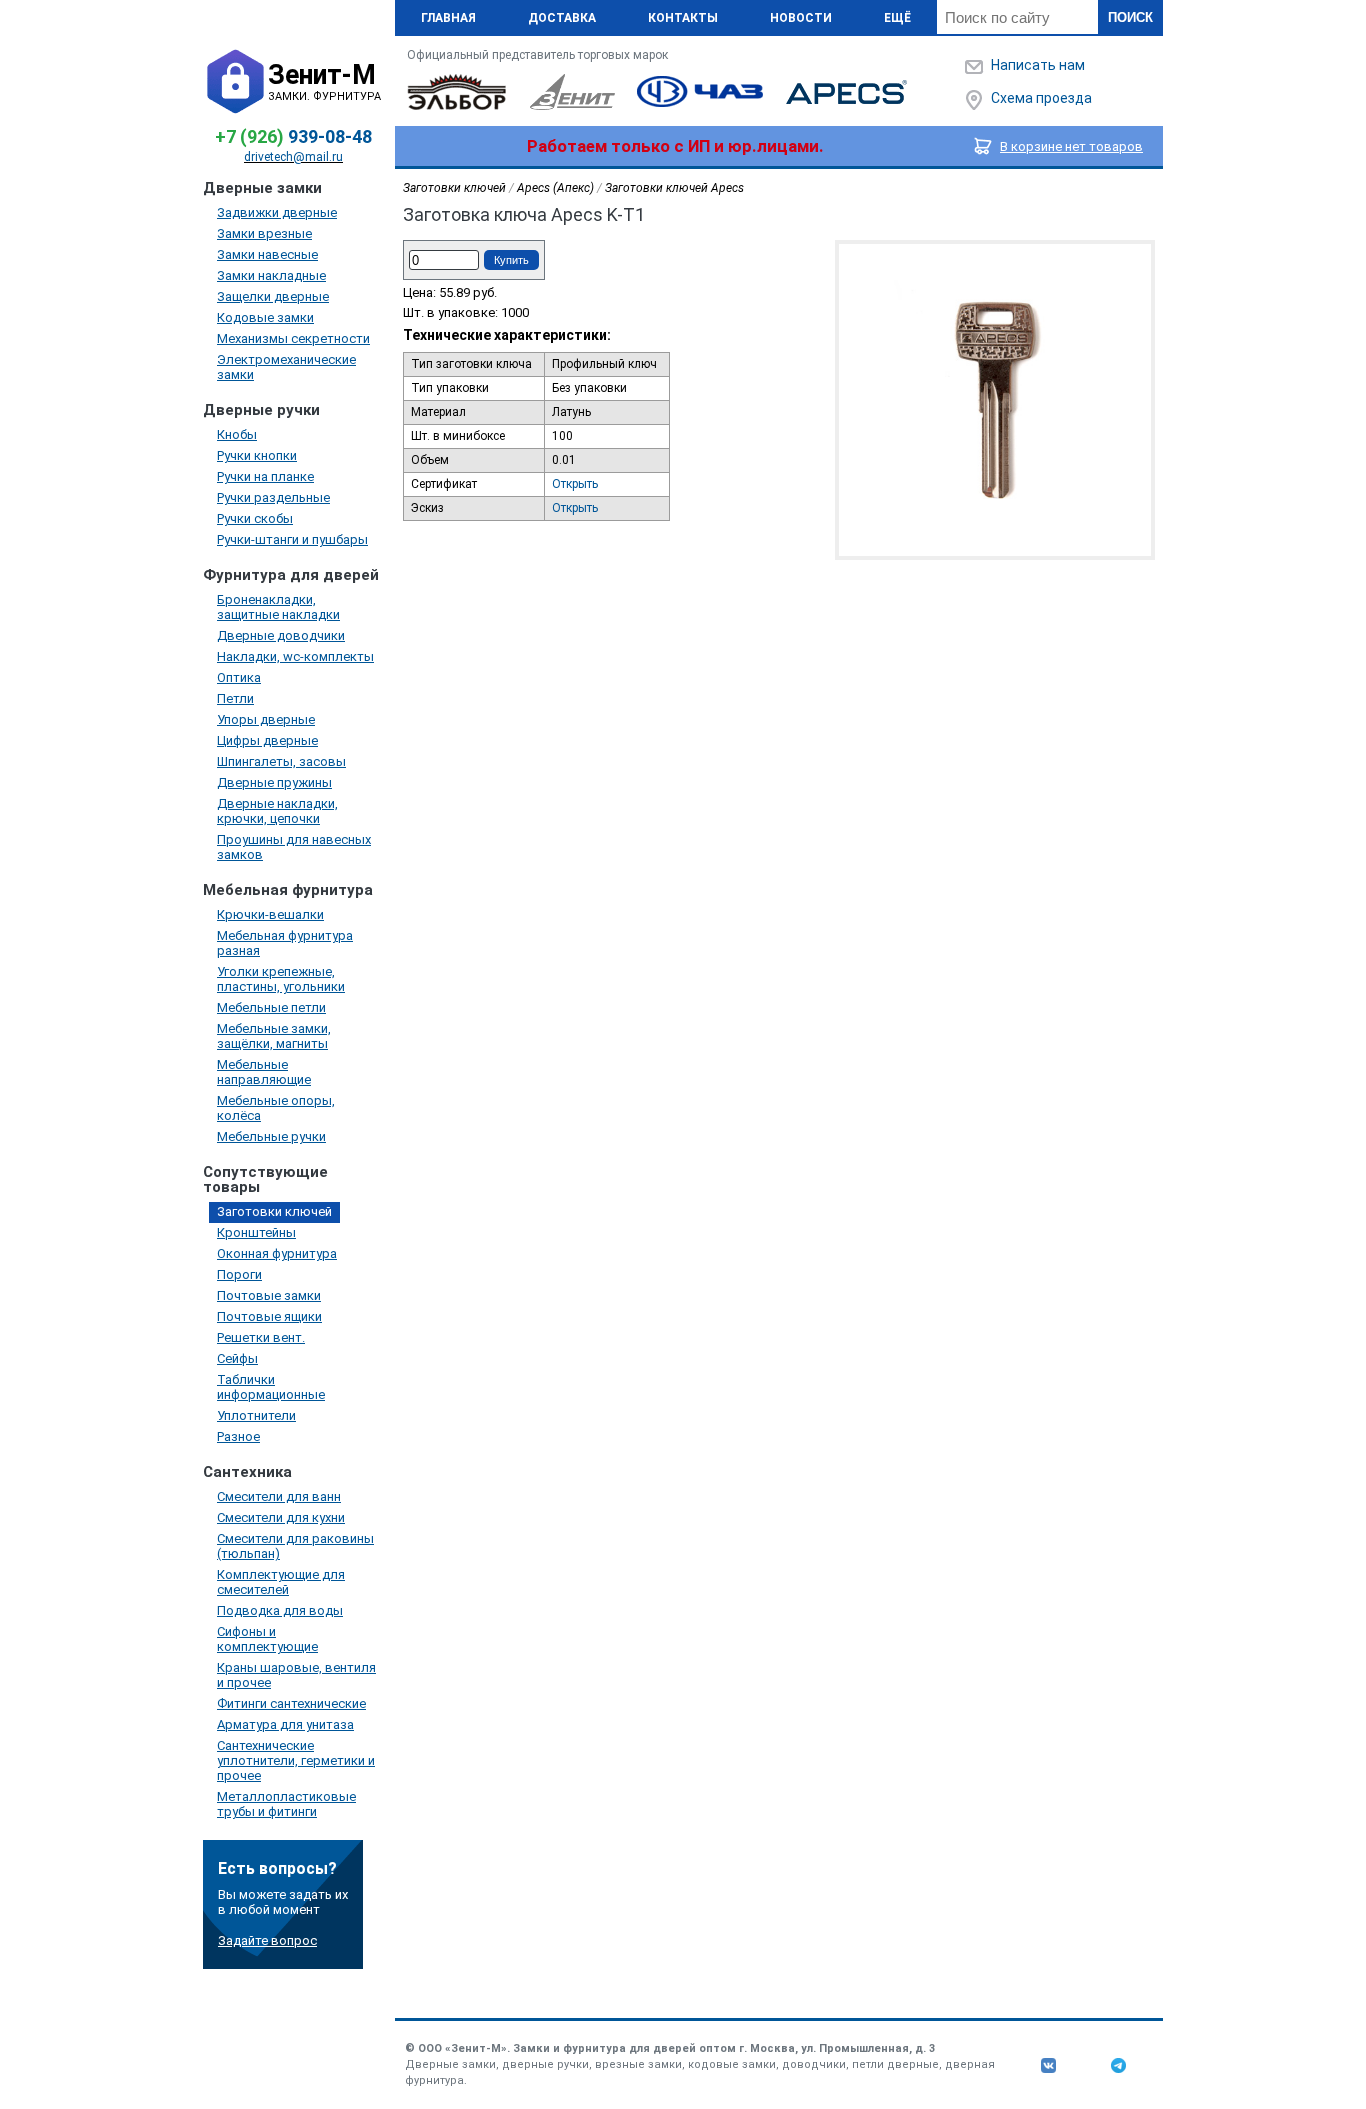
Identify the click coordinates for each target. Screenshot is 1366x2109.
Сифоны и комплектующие (267, 1639)
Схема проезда (1041, 98)
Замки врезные (264, 233)
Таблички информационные (271, 1387)
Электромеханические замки (286, 367)
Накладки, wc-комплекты (295, 656)
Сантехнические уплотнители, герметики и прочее (296, 1760)
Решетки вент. (261, 1337)
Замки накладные (271, 275)
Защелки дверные (273, 296)
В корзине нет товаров (1071, 146)
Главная (448, 18)
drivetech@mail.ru (293, 157)
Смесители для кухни (281, 1517)
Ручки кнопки (257, 455)
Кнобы (237, 434)
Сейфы (237, 1358)
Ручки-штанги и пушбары (292, 539)
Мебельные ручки (271, 1136)
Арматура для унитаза (285, 1724)
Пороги (239, 1274)
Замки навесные (267, 254)
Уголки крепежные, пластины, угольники (281, 979)
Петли (235, 698)
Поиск (1130, 17)
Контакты (683, 18)
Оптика (239, 677)
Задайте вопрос (267, 1940)
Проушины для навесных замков (294, 847)
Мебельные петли (271, 1007)
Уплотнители (256, 1415)
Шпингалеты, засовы (281, 761)
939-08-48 (293, 136)
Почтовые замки (269, 1295)
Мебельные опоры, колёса (276, 1108)
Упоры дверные (266, 719)
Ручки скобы (255, 518)
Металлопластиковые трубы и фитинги (286, 1804)
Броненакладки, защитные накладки (278, 607)
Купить (511, 260)
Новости (801, 18)
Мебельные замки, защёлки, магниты (274, 1036)
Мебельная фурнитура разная (285, 943)
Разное (238, 1436)
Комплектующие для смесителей (281, 1582)
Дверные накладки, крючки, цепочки (277, 811)
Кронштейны (256, 1232)
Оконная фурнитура (277, 1253)
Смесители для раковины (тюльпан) (295, 1546)
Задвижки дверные (277, 212)
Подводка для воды (280, 1610)
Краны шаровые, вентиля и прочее (296, 1675)
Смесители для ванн (279, 1496)
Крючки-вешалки (270, 914)
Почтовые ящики (269, 1316)
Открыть (575, 484)
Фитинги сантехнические (291, 1703)
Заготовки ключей (274, 1211)
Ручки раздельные (273, 497)
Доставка (562, 18)
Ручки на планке (265, 476)
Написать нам (1038, 65)
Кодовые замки (265, 317)
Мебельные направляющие (264, 1072)
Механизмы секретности (293, 338)
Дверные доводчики (281, 635)
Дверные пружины (274, 782)
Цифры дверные (267, 740)
